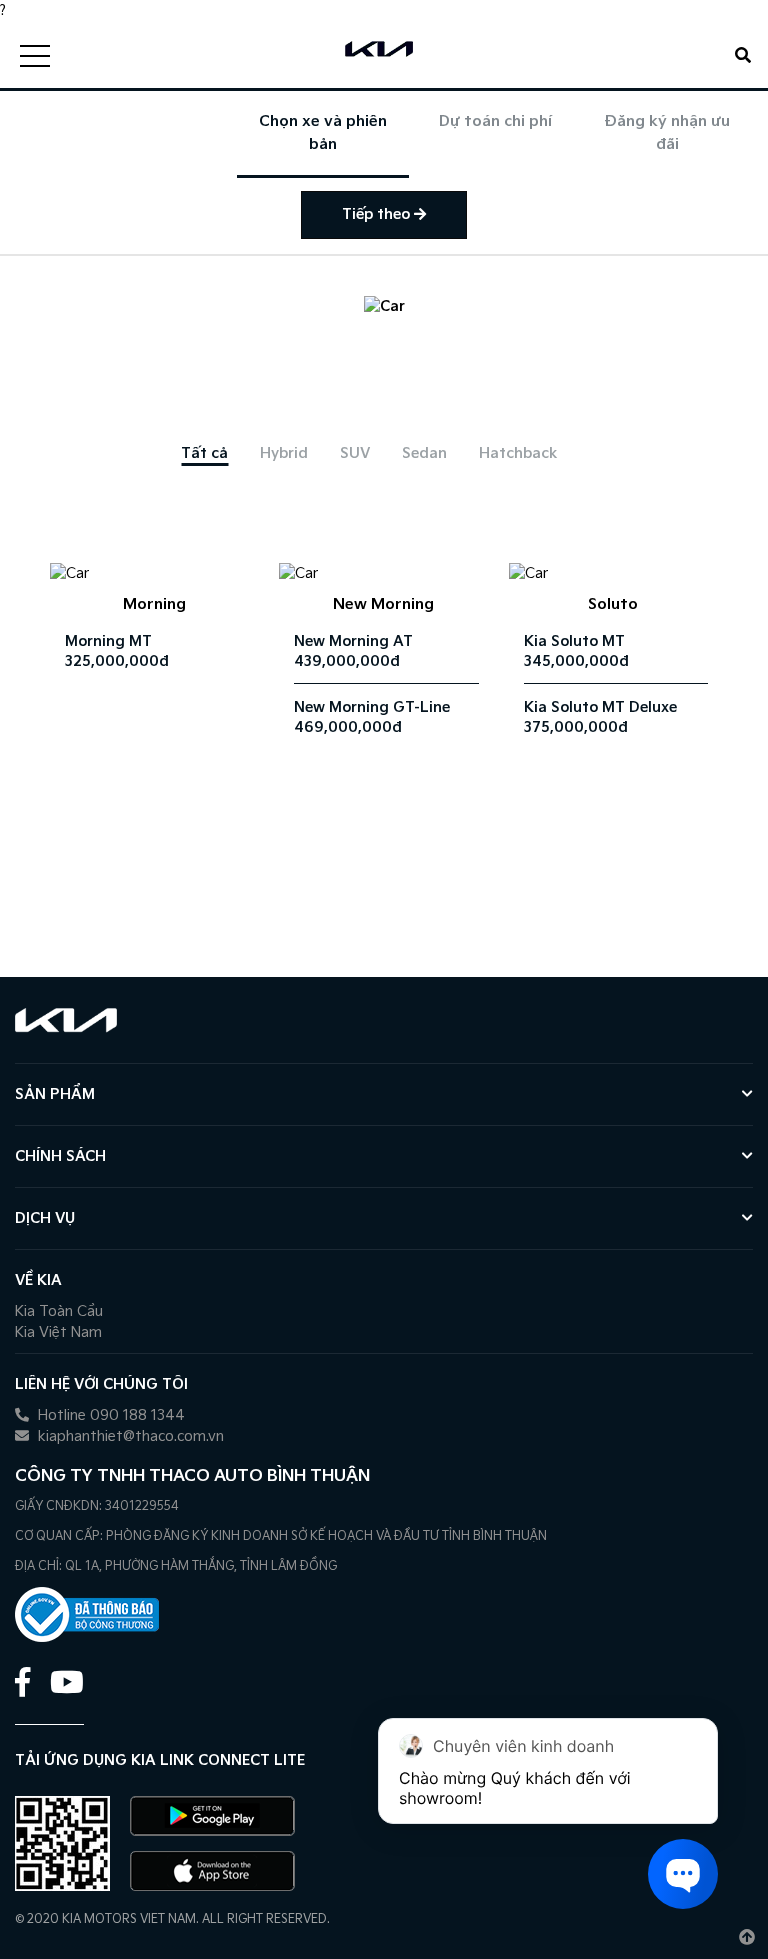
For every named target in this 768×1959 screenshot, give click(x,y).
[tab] (204, 453)
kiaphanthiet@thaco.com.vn (129, 1436)
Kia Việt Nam (58, 1332)
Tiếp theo (378, 214)
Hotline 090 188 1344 (109, 1415)
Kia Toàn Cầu (59, 1311)
